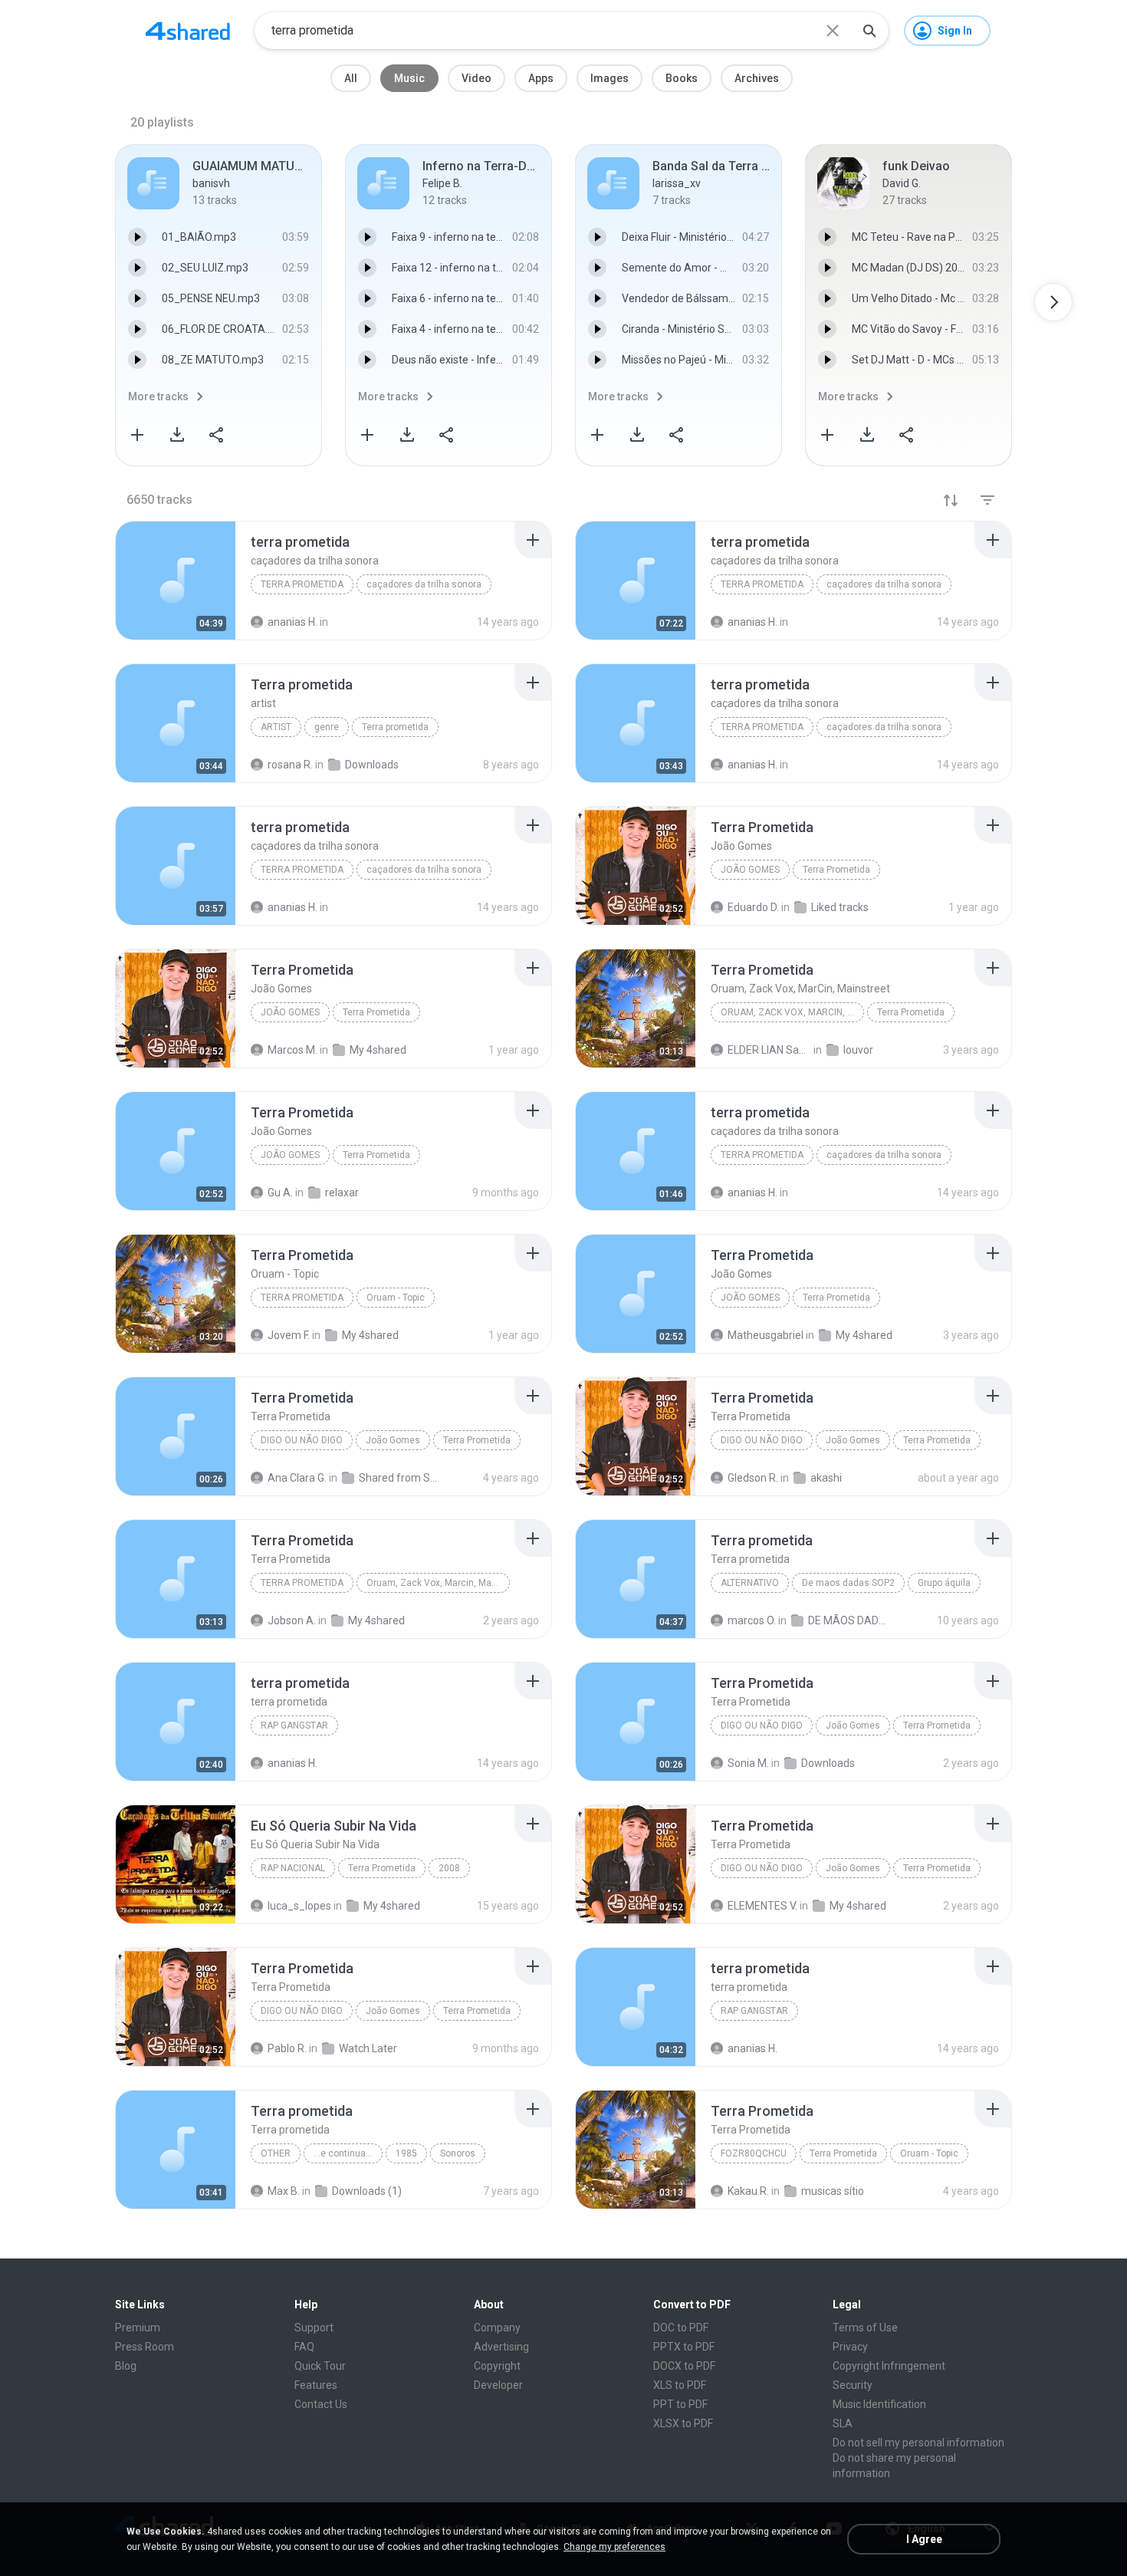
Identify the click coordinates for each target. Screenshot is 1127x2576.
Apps (541, 78)
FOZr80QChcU (754, 2153)
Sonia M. (748, 1763)
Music (409, 78)
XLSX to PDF (683, 2423)
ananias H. (292, 1763)
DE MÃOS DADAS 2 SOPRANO (850, 1620)
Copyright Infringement (889, 2366)
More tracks (158, 396)
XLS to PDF (680, 2385)
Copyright (497, 2366)
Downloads (828, 1763)
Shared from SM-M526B (401, 1478)
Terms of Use (865, 2328)
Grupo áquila (944, 1583)
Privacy (850, 2347)
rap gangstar (294, 1726)
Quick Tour (320, 2366)
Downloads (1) (367, 2191)
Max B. (284, 2191)
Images (609, 78)
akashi (826, 1478)
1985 (406, 2153)
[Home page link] (188, 31)
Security (853, 2385)
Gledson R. (753, 1478)
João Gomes (750, 870)
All (351, 78)
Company (497, 2328)
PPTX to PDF (684, 2347)
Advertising (501, 2347)
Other (276, 2153)
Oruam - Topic (396, 1298)
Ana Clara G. (297, 1478)
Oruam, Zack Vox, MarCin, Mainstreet (792, 1012)
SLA (843, 2423)
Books (682, 78)
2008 (449, 1868)
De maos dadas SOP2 (848, 1583)
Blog (126, 2366)
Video (476, 78)
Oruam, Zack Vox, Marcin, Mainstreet (438, 1583)
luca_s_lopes (299, 1906)
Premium (138, 2328)
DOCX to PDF (684, 2366)
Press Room (145, 2347)
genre (327, 727)
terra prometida (302, 584)
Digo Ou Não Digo (762, 1440)
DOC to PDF (681, 2328)
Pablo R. (287, 2048)
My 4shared (376, 1620)
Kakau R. (748, 2191)
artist (276, 727)
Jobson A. (292, 1620)
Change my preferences (614, 2547)
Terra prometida (395, 727)
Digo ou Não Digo (302, 1440)
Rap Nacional (293, 1868)
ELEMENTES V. (762, 1906)
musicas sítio (833, 2191)
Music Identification (879, 2404)
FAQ (304, 2347)
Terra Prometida (836, 870)
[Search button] (869, 31)
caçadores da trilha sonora (424, 584)
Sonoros (458, 2153)
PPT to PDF (680, 2404)
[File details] (176, 581)
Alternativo (750, 1583)
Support (314, 2328)
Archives (757, 78)
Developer (498, 2385)
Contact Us (321, 2404)
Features (316, 2385)
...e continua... (343, 2153)
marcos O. (752, 1620)
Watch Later (368, 2048)
